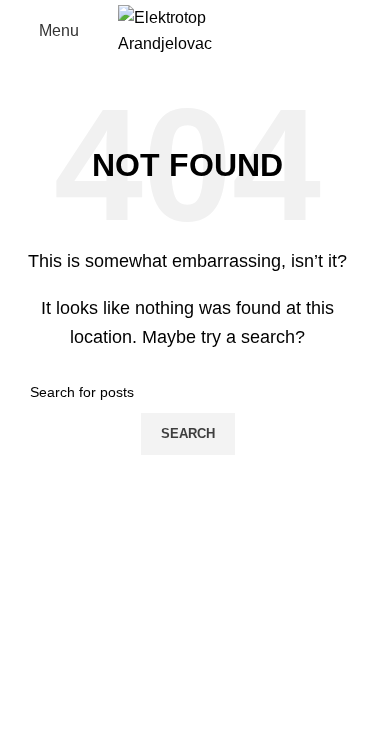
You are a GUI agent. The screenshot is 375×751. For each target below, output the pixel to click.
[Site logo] (188, 29)
